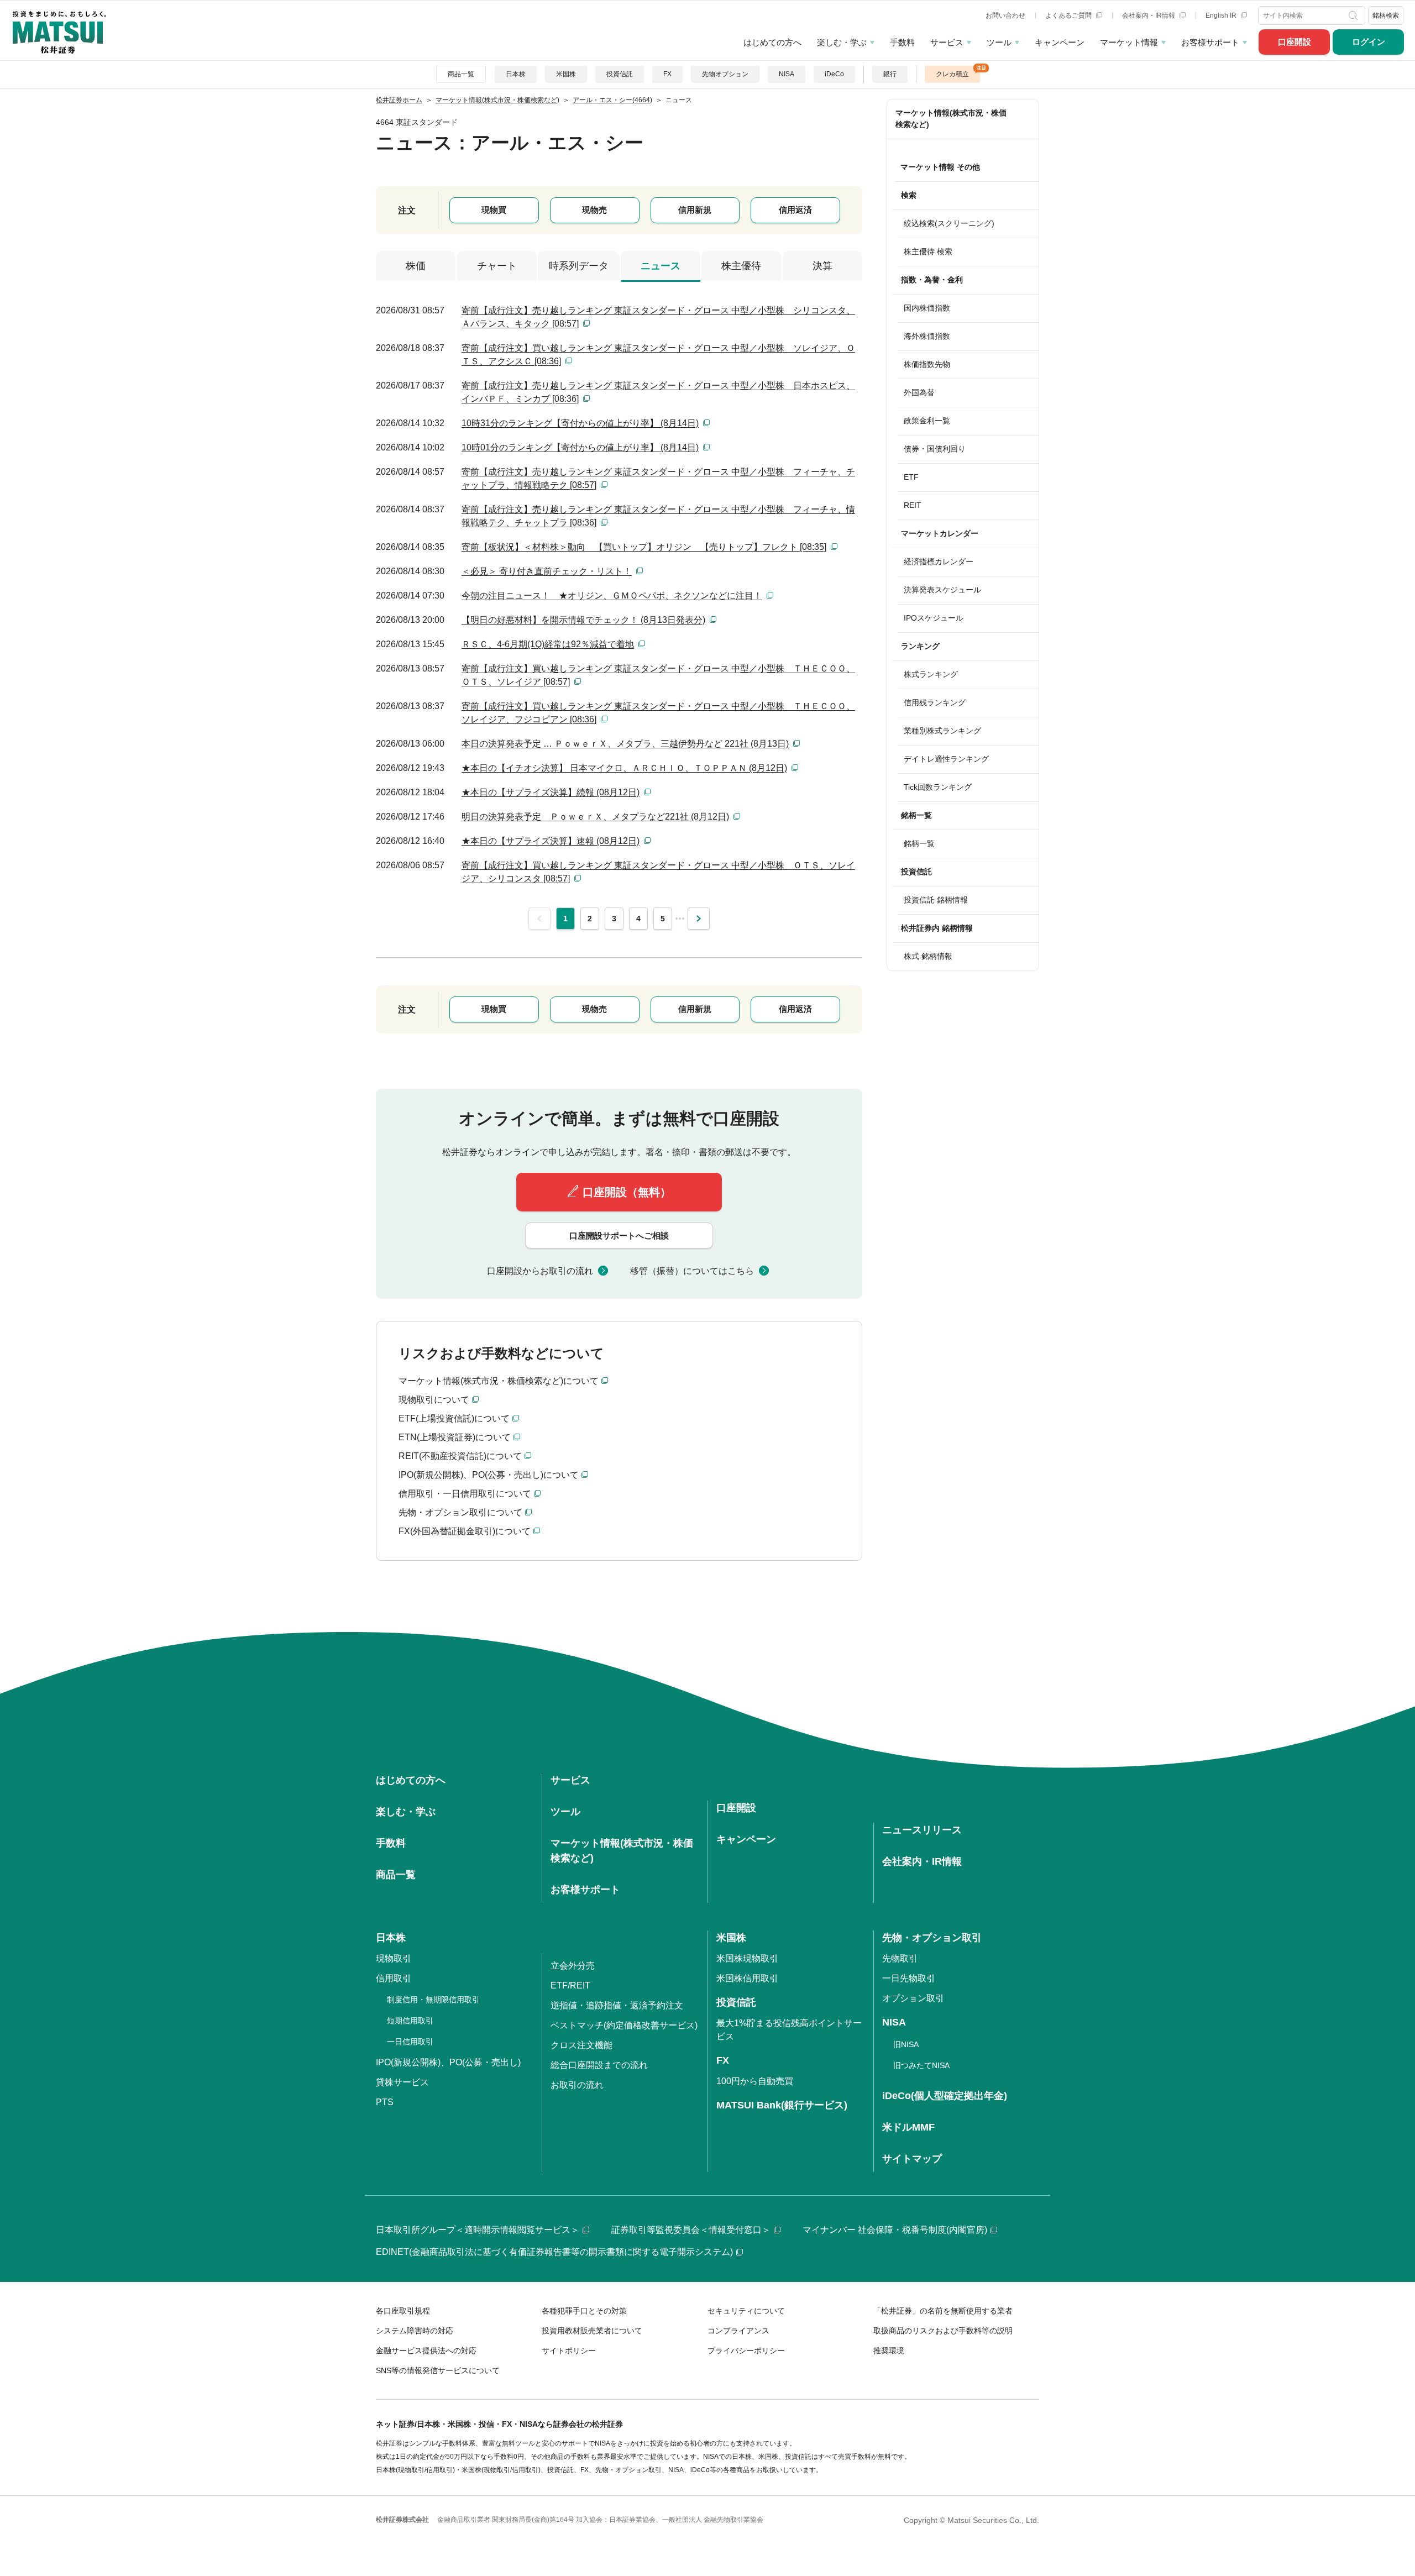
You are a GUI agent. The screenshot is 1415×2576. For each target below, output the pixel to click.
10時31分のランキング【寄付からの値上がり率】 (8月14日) (580, 423)
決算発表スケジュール (942, 590)
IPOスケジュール (934, 618)
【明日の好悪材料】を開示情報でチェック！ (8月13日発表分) (583, 620)
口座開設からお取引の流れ (540, 1271)
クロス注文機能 (581, 2045)
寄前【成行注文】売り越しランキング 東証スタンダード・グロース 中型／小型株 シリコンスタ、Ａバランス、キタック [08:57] (658, 317)
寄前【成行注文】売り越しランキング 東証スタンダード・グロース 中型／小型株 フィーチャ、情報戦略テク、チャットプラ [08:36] (658, 516)
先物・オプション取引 (932, 1938)
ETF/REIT (570, 1985)
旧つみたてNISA (921, 2065)
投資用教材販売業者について (592, 2331)
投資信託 (620, 74)
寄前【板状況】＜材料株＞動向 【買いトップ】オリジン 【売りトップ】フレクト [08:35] (644, 547)
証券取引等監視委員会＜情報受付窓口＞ (691, 2230)
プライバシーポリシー (746, 2351)
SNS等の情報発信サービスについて (438, 2370)
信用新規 (695, 210)
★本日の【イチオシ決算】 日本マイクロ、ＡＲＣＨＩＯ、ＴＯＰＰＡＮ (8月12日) (624, 768)
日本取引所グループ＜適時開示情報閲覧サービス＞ (478, 2230)
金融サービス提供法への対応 (426, 2351)
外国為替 (919, 392)
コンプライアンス (738, 2331)
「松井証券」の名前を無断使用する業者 (943, 2311)
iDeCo (834, 74)
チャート (497, 266)
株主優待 (741, 266)
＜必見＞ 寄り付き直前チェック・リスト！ (547, 571)
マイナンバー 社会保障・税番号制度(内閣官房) (895, 2230)
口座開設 (1295, 42)
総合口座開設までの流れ (599, 2065)
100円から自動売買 (755, 2081)
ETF (911, 477)
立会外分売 (573, 1966)
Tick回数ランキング (938, 787)
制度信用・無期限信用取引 (433, 2000)
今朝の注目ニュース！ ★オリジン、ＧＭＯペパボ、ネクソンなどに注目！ (612, 596)
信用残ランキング (935, 702)
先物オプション (725, 74)
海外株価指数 (927, 336)
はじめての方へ (772, 42)
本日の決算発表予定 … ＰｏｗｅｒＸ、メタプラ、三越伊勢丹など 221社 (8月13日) (625, 744)
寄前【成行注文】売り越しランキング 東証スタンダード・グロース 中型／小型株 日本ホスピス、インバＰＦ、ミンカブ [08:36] (658, 392)
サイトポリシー (569, 2351)
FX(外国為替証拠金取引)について (465, 1531)
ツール (999, 42)
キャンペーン (1060, 42)
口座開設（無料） (627, 1192)
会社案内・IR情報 (1149, 15)
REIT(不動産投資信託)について (460, 1456)
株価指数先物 (927, 364)
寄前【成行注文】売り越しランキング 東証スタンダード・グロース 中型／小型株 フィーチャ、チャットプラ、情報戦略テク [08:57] (658, 478)
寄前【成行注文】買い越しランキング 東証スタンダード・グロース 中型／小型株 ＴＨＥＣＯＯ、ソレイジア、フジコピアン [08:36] (658, 713)
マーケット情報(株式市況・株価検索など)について (499, 1381)
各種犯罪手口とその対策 (584, 2311)
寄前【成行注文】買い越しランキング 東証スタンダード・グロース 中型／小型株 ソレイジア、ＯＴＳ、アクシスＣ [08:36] (658, 355)
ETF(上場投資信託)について (454, 1418)
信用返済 (795, 210)
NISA (787, 74)
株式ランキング (931, 674)
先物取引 (900, 1958)
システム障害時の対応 (415, 2331)
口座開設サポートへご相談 (619, 1235)
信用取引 (394, 1978)
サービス (947, 42)
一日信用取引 (410, 2042)
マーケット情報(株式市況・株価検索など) (951, 119)
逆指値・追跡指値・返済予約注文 (617, 2005)
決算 (822, 266)
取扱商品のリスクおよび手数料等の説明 (943, 2331)
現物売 (594, 210)
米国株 (566, 74)
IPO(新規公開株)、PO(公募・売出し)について (489, 1475)
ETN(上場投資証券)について (455, 1437)
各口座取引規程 (403, 2311)
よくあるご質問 (1069, 15)
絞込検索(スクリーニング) (949, 223)
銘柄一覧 (919, 843)
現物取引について (434, 1400)
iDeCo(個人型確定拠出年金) (945, 2096)
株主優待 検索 (928, 251)
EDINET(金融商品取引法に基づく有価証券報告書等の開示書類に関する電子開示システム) (554, 2252)
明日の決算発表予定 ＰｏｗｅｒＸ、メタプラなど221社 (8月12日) (595, 817)
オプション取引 (913, 1998)
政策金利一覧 (927, 421)
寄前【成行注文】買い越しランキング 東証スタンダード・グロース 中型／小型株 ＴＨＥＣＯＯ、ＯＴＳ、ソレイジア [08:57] (658, 675)
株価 (416, 266)
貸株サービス (402, 2082)
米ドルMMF (908, 2127)
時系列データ (579, 266)
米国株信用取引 (747, 1978)
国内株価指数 (927, 308)
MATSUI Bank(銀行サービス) (782, 2105)
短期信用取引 (410, 2021)
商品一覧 (461, 74)
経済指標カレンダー (939, 562)
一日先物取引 (909, 1978)
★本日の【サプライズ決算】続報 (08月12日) (551, 792)
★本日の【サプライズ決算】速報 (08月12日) (551, 841)
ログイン (1369, 42)
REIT (913, 505)
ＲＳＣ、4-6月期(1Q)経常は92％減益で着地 (548, 644)
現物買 (494, 210)
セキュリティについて (746, 2311)
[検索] (1354, 15)
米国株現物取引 (747, 1958)
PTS (385, 2102)
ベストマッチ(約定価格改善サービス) (624, 2025)
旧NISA (906, 2044)
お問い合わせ (1005, 15)
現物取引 (394, 1958)
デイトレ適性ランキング (946, 759)
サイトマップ (912, 2159)
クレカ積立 (952, 74)
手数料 (902, 42)
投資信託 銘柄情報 (936, 900)
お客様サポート (1210, 42)
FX (667, 74)
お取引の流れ (577, 2085)
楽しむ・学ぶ (842, 42)
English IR (1222, 15)
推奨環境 (889, 2351)
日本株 (516, 74)
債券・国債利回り (935, 449)
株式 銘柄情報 (928, 956)
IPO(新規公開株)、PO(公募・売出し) (448, 2062)
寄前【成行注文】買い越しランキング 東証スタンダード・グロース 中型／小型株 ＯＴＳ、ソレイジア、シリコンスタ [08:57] (658, 872)
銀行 (890, 74)
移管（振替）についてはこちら (692, 1271)
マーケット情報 (1129, 42)
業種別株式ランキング (942, 731)
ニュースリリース (922, 1830)
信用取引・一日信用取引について (465, 1494)
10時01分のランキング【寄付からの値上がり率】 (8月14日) (580, 447)
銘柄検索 (1386, 15)
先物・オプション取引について (460, 1512)
